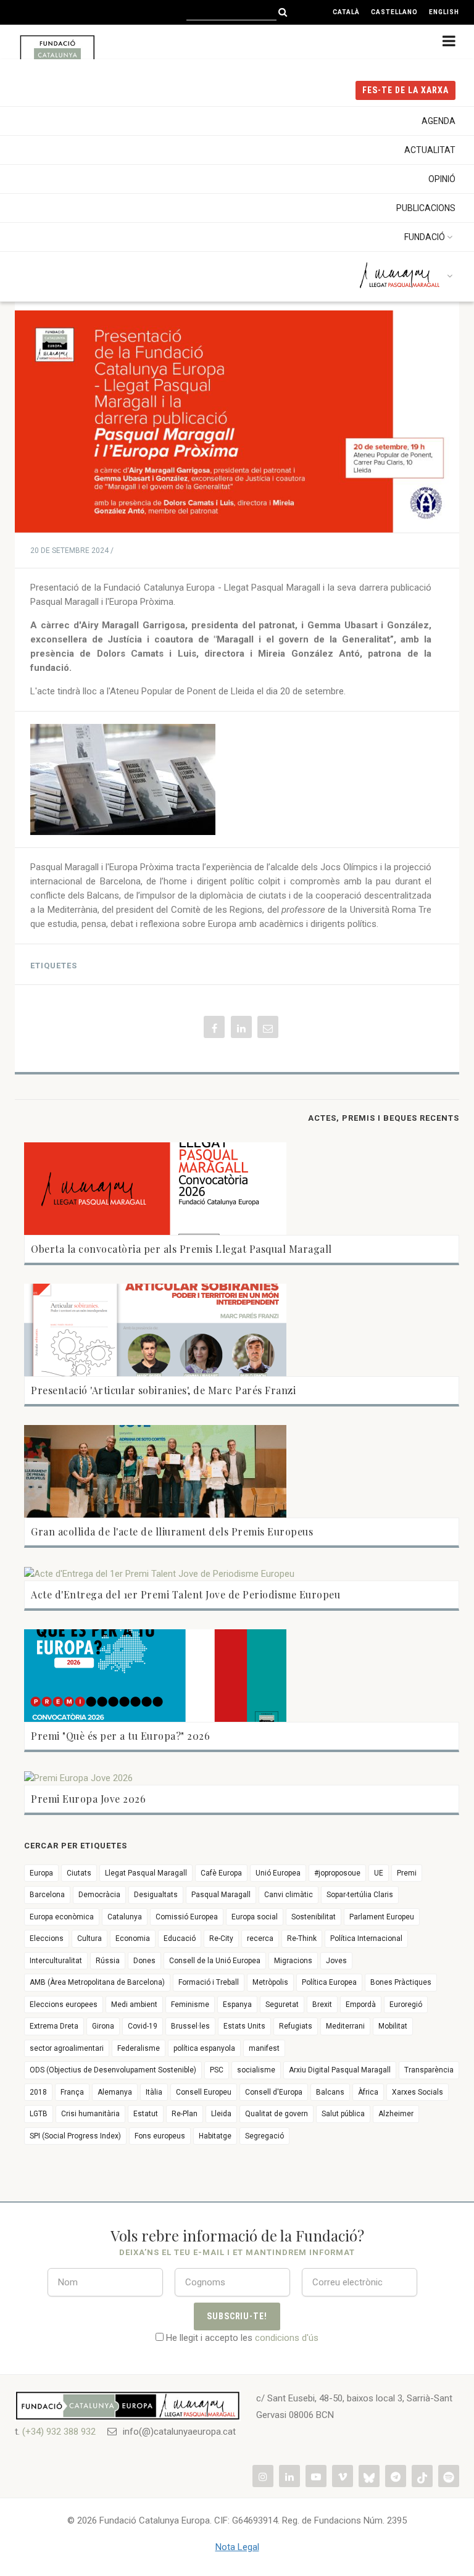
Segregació (264, 2136)
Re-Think (302, 1938)
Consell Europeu (204, 2092)
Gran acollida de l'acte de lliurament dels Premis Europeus (172, 1531)
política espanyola (204, 2048)
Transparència (429, 2070)
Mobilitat (393, 2026)
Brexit (322, 2005)
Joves (336, 1961)
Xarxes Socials (418, 2092)
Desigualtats (156, 1895)
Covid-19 (143, 2026)
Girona (103, 2026)
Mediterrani (345, 2026)
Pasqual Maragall (221, 1895)
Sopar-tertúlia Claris (360, 1895)
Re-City (221, 1938)
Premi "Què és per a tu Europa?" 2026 (120, 1736)
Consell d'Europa (274, 2092)
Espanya (237, 2005)
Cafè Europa (221, 1873)
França (72, 2092)
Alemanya (115, 2092)
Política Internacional (366, 1938)
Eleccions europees (64, 2005)
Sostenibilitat (314, 1917)
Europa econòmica (62, 1917)
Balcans (330, 2092)
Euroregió (406, 2005)
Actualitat (430, 150)
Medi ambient (134, 2005)
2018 (38, 2092)
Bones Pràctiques (401, 1982)
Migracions (293, 1961)
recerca (260, 1938)
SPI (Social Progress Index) (75, 2136)
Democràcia (99, 1895)
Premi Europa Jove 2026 (88, 1799)
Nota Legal (237, 2547)
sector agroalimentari (67, 2048)
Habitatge (215, 2136)
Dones (144, 1961)
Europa (41, 1873)
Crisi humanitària (90, 2114)
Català (346, 12)
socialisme (256, 2070)
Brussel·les (190, 2026)
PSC (217, 2070)
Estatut (146, 2114)
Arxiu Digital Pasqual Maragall (340, 2070)
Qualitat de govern (276, 2114)
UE (379, 1873)
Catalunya (125, 1917)
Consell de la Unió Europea (215, 1961)
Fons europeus (160, 2136)
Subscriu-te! (237, 2316)
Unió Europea (278, 1873)
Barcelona (47, 1895)
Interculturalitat (56, 1961)
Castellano (394, 12)
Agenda (439, 121)
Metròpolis (270, 1982)
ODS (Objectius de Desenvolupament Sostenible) (113, 2070)
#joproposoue (337, 1873)
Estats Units (244, 2026)
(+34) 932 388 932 (59, 2432)
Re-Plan (185, 2114)
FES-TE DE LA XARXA (405, 90)
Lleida (221, 2114)
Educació (180, 1938)
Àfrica (368, 2092)
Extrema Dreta (54, 2026)
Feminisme (190, 2005)
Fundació (425, 237)
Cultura (89, 1938)
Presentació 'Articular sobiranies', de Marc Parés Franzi (163, 1390)
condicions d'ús (287, 2338)
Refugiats (296, 2026)
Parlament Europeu (382, 1917)
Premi (407, 1873)
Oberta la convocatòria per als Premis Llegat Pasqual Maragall (181, 1249)
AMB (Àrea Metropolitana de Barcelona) (97, 1982)
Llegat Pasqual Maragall (146, 1873)
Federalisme (139, 2048)
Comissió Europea (187, 1917)
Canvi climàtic (289, 1895)
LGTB (39, 2114)
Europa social (255, 1917)
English (444, 12)
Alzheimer (396, 2114)
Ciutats (79, 1873)
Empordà (361, 2005)
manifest (264, 2048)
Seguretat (282, 2005)
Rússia (108, 1961)
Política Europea (329, 1982)
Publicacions (426, 208)
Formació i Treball (209, 1982)
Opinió (442, 179)
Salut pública (343, 2114)
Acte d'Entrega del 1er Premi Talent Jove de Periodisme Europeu (185, 1594)
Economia (133, 1938)
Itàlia (154, 2092)
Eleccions (47, 1938)
